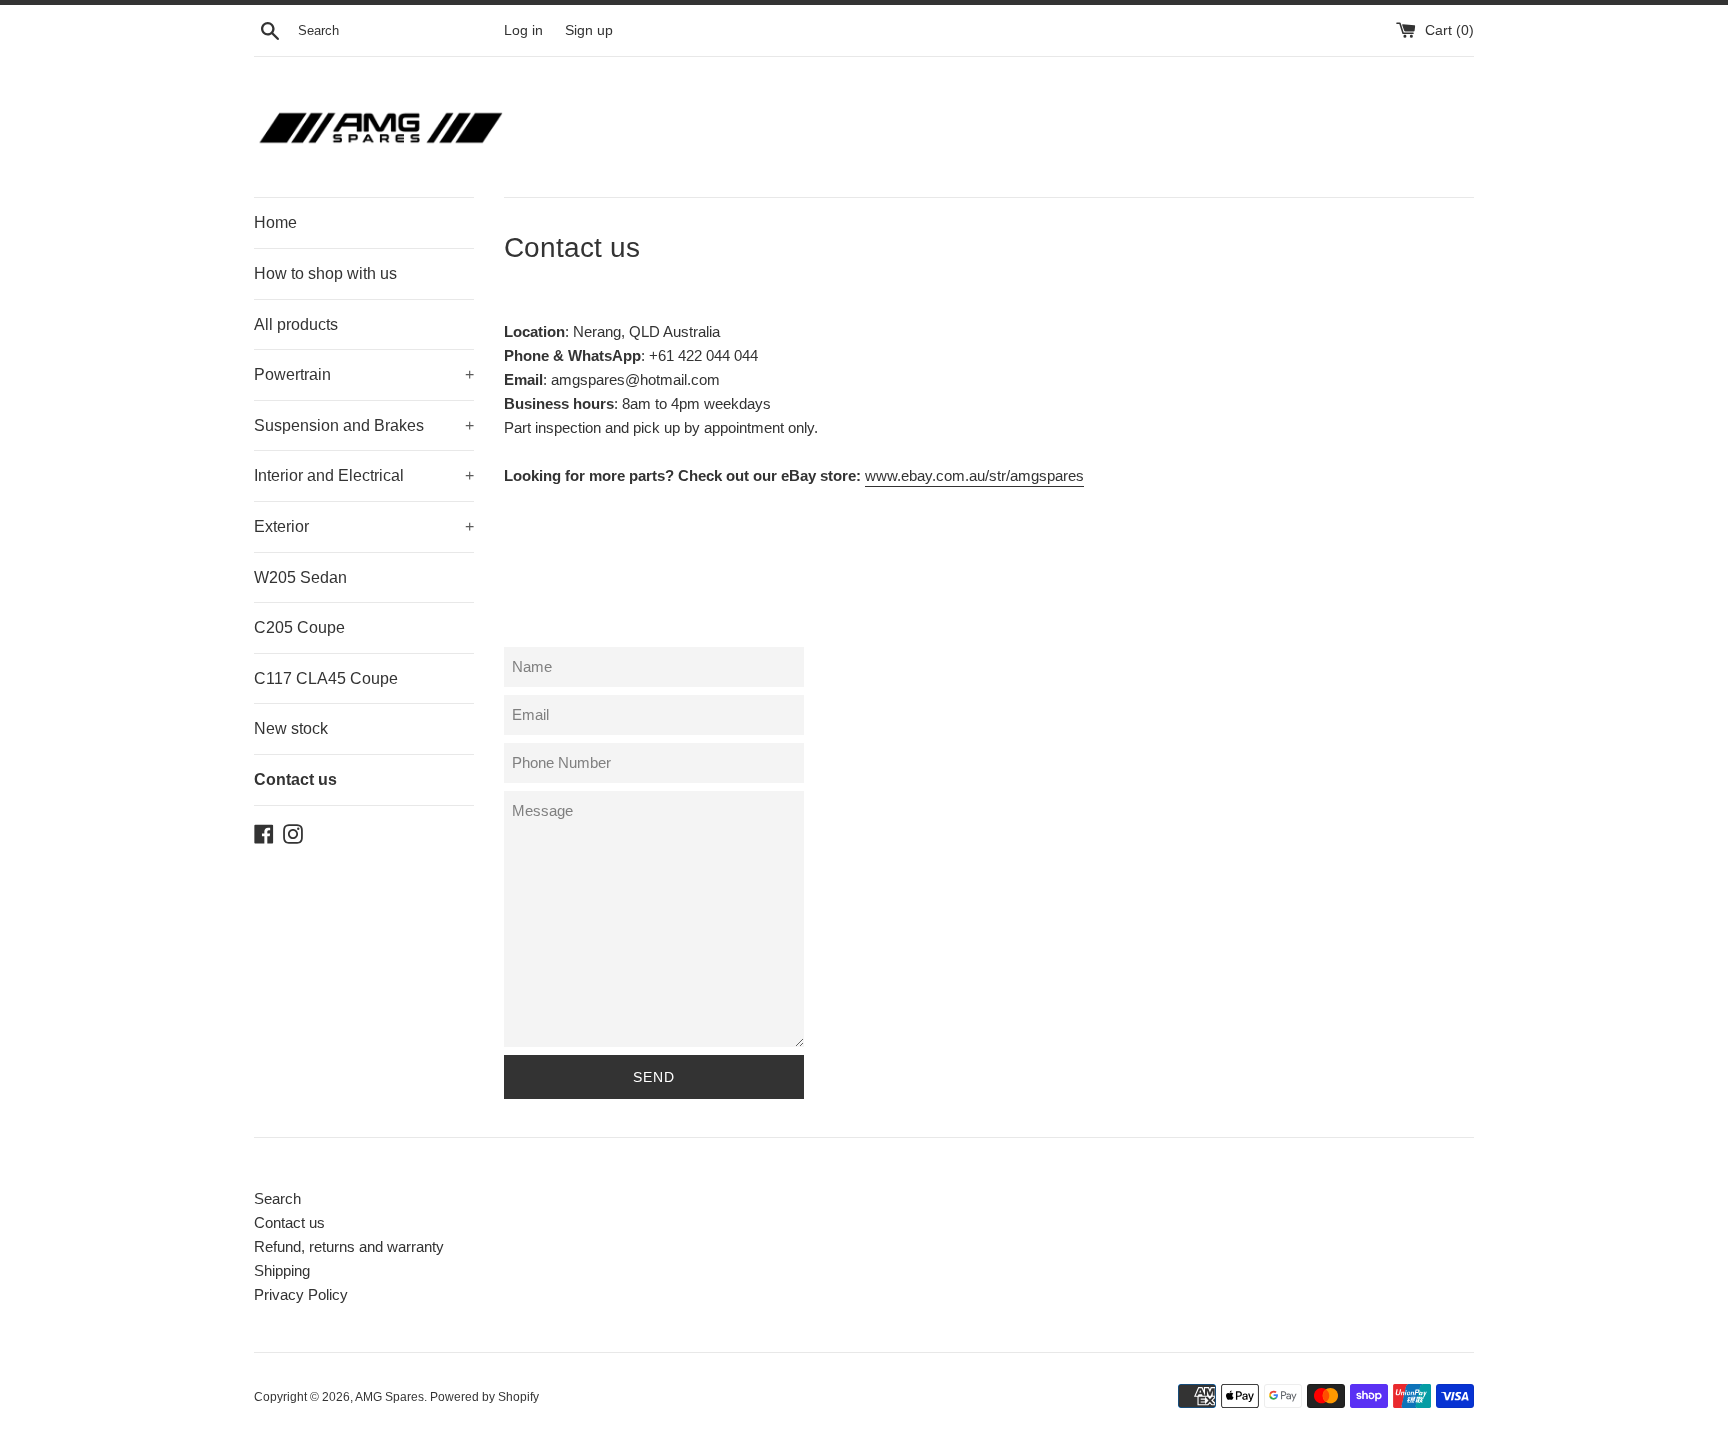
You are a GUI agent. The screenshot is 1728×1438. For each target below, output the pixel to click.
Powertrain (364, 374)
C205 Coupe (299, 627)
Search (277, 1198)
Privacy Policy (301, 1294)
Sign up (589, 30)
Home (275, 222)
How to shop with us (325, 273)
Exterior (364, 526)
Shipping (282, 1270)
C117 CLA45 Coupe (326, 678)
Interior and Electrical (364, 475)
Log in (523, 30)
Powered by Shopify (484, 1397)
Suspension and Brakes (364, 425)
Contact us (295, 779)
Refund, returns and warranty (349, 1246)
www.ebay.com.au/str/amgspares (974, 475)
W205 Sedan (300, 577)
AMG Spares (389, 1397)
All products (296, 324)
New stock (291, 728)
